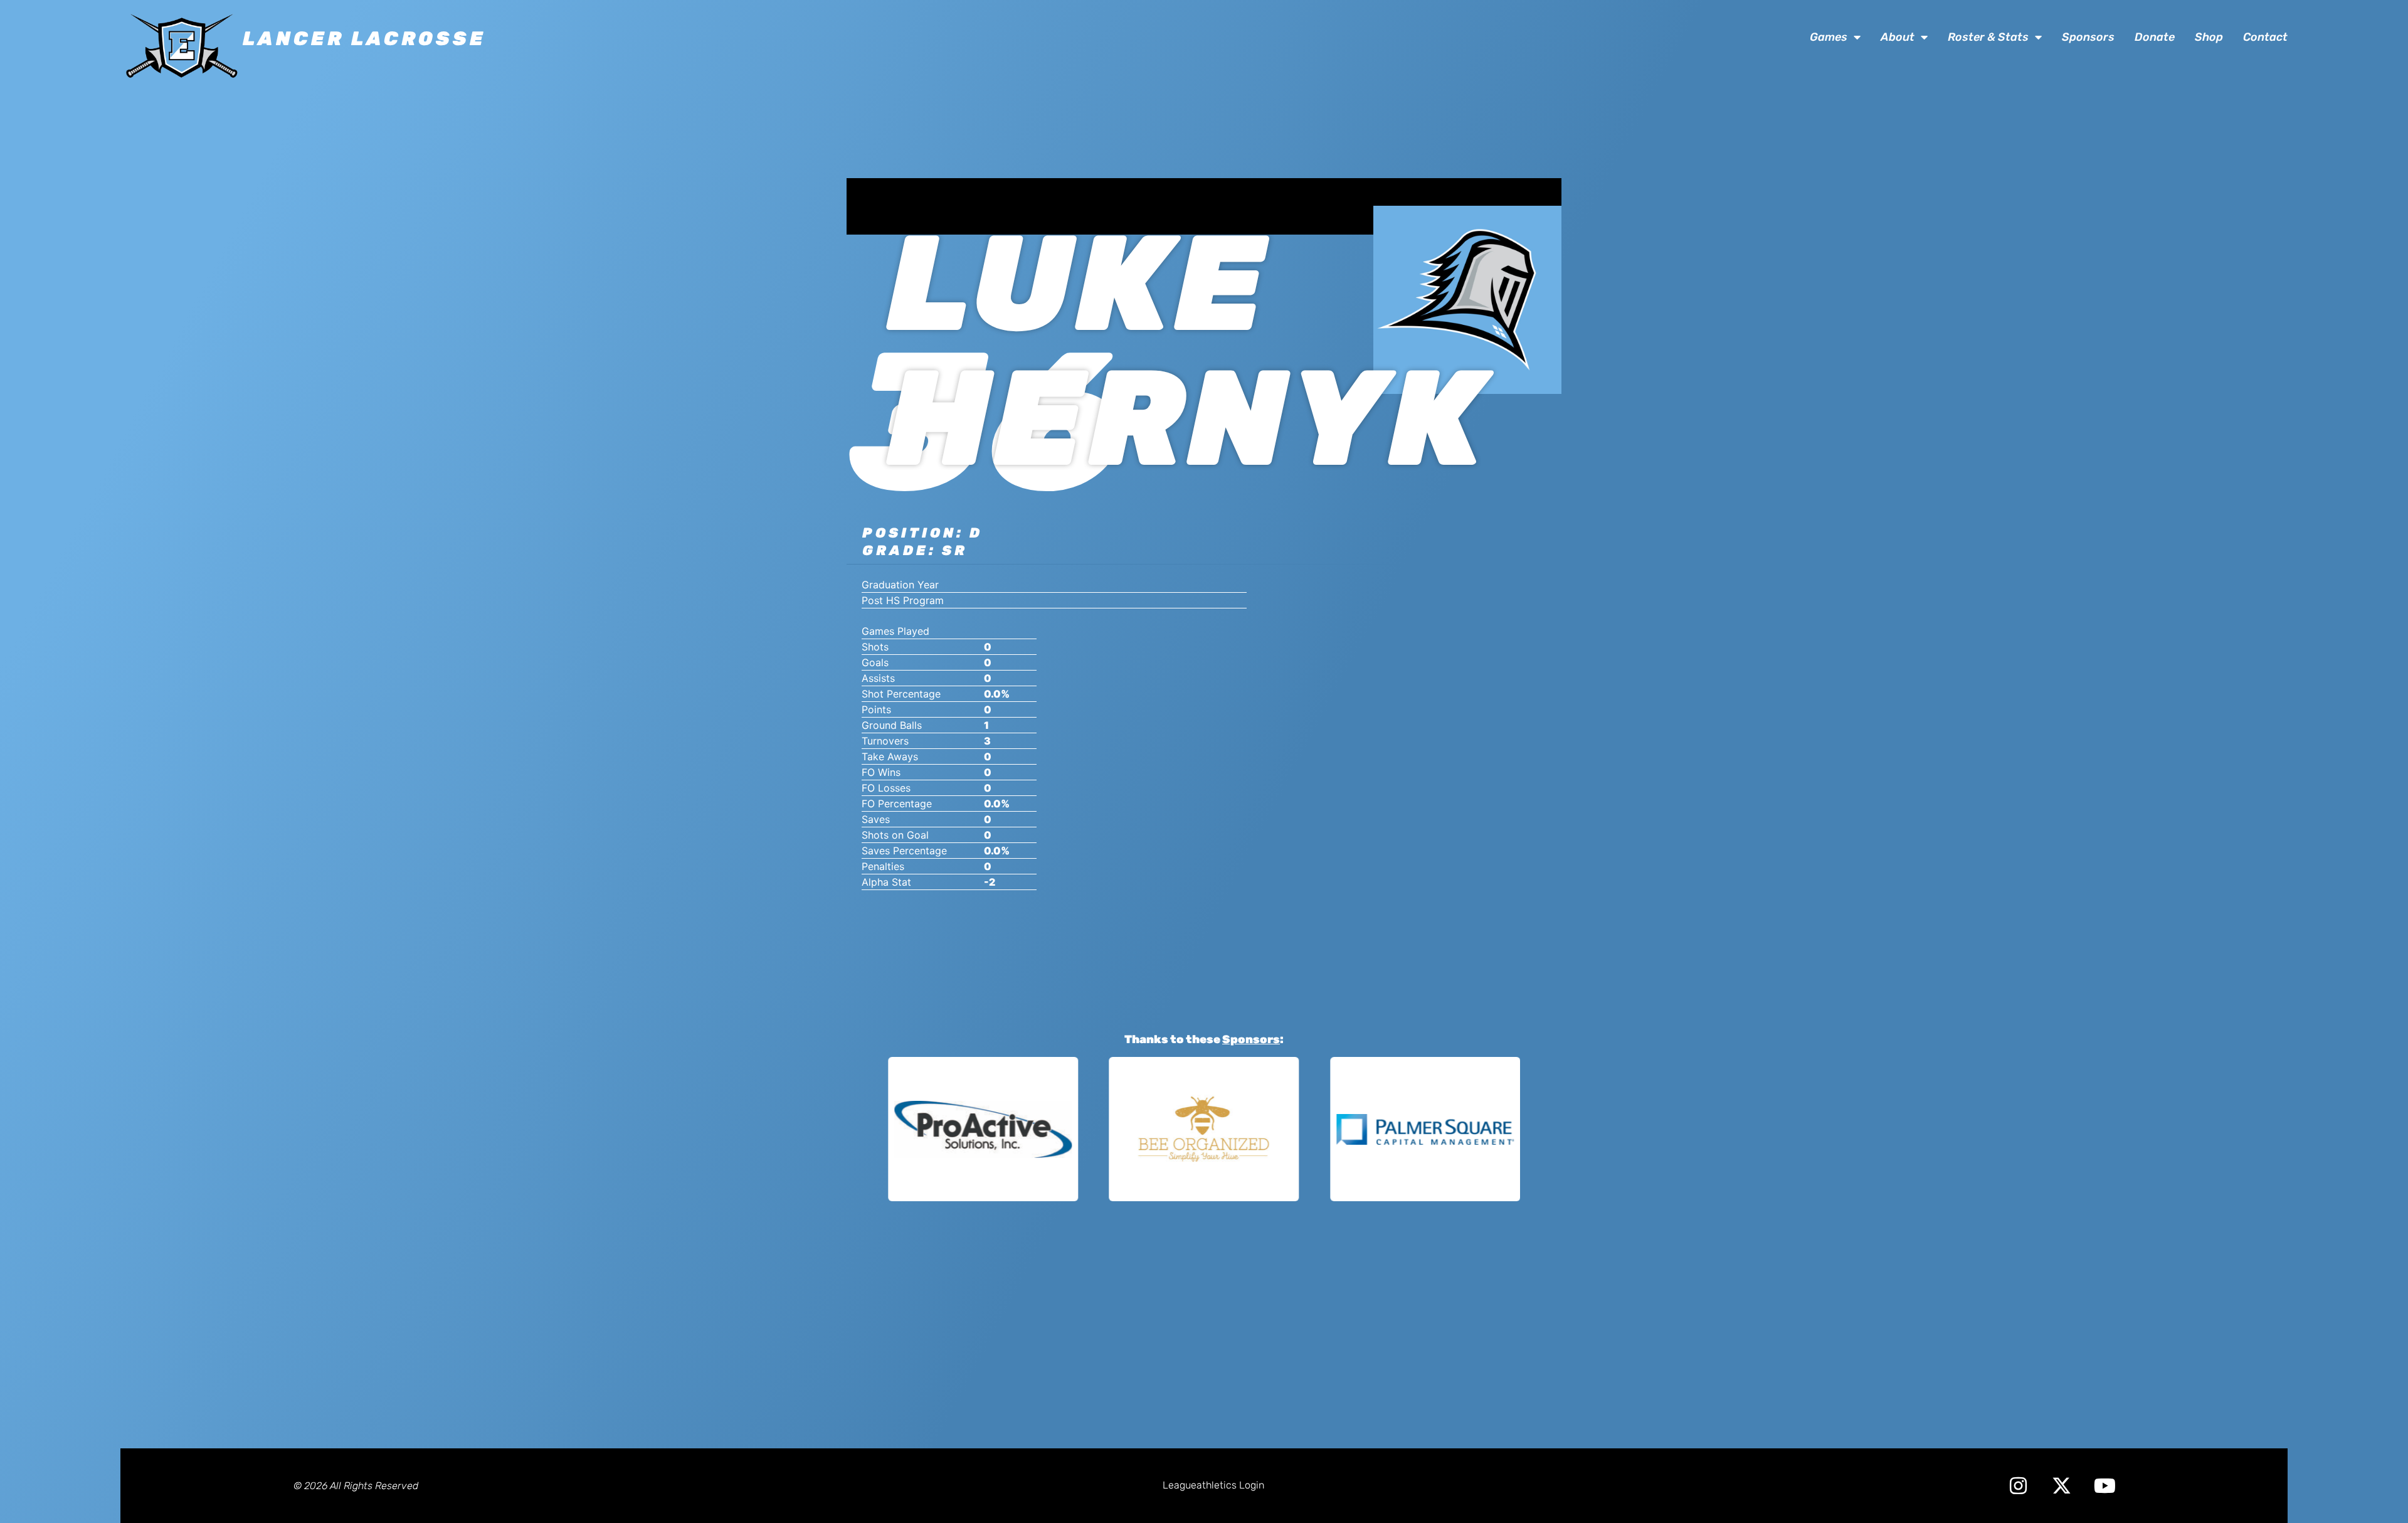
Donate (2155, 37)
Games (1829, 37)
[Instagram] (2018, 1486)
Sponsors (2088, 37)
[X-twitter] (2062, 1486)
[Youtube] (2105, 1486)
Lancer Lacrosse (364, 39)
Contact (2265, 37)
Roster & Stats (1988, 37)
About (1898, 37)
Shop (2209, 37)
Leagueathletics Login (1213, 1485)
